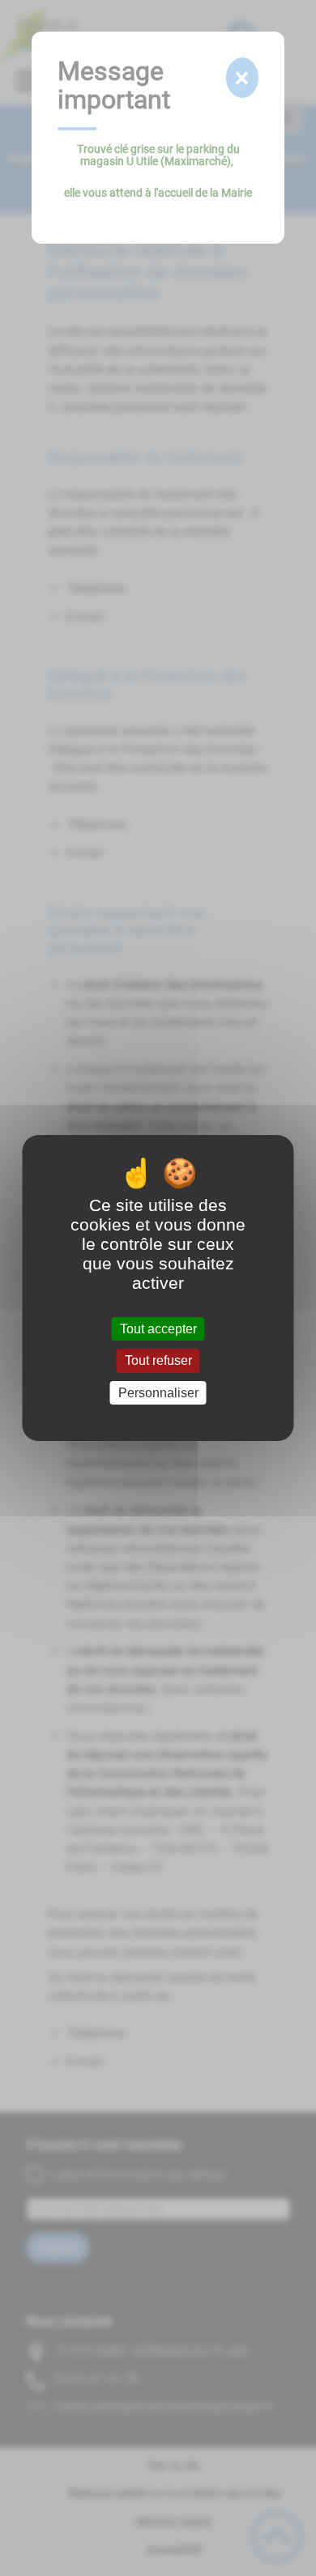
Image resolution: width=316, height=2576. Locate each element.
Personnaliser (158, 1393)
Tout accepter (158, 1329)
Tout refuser (158, 1361)
